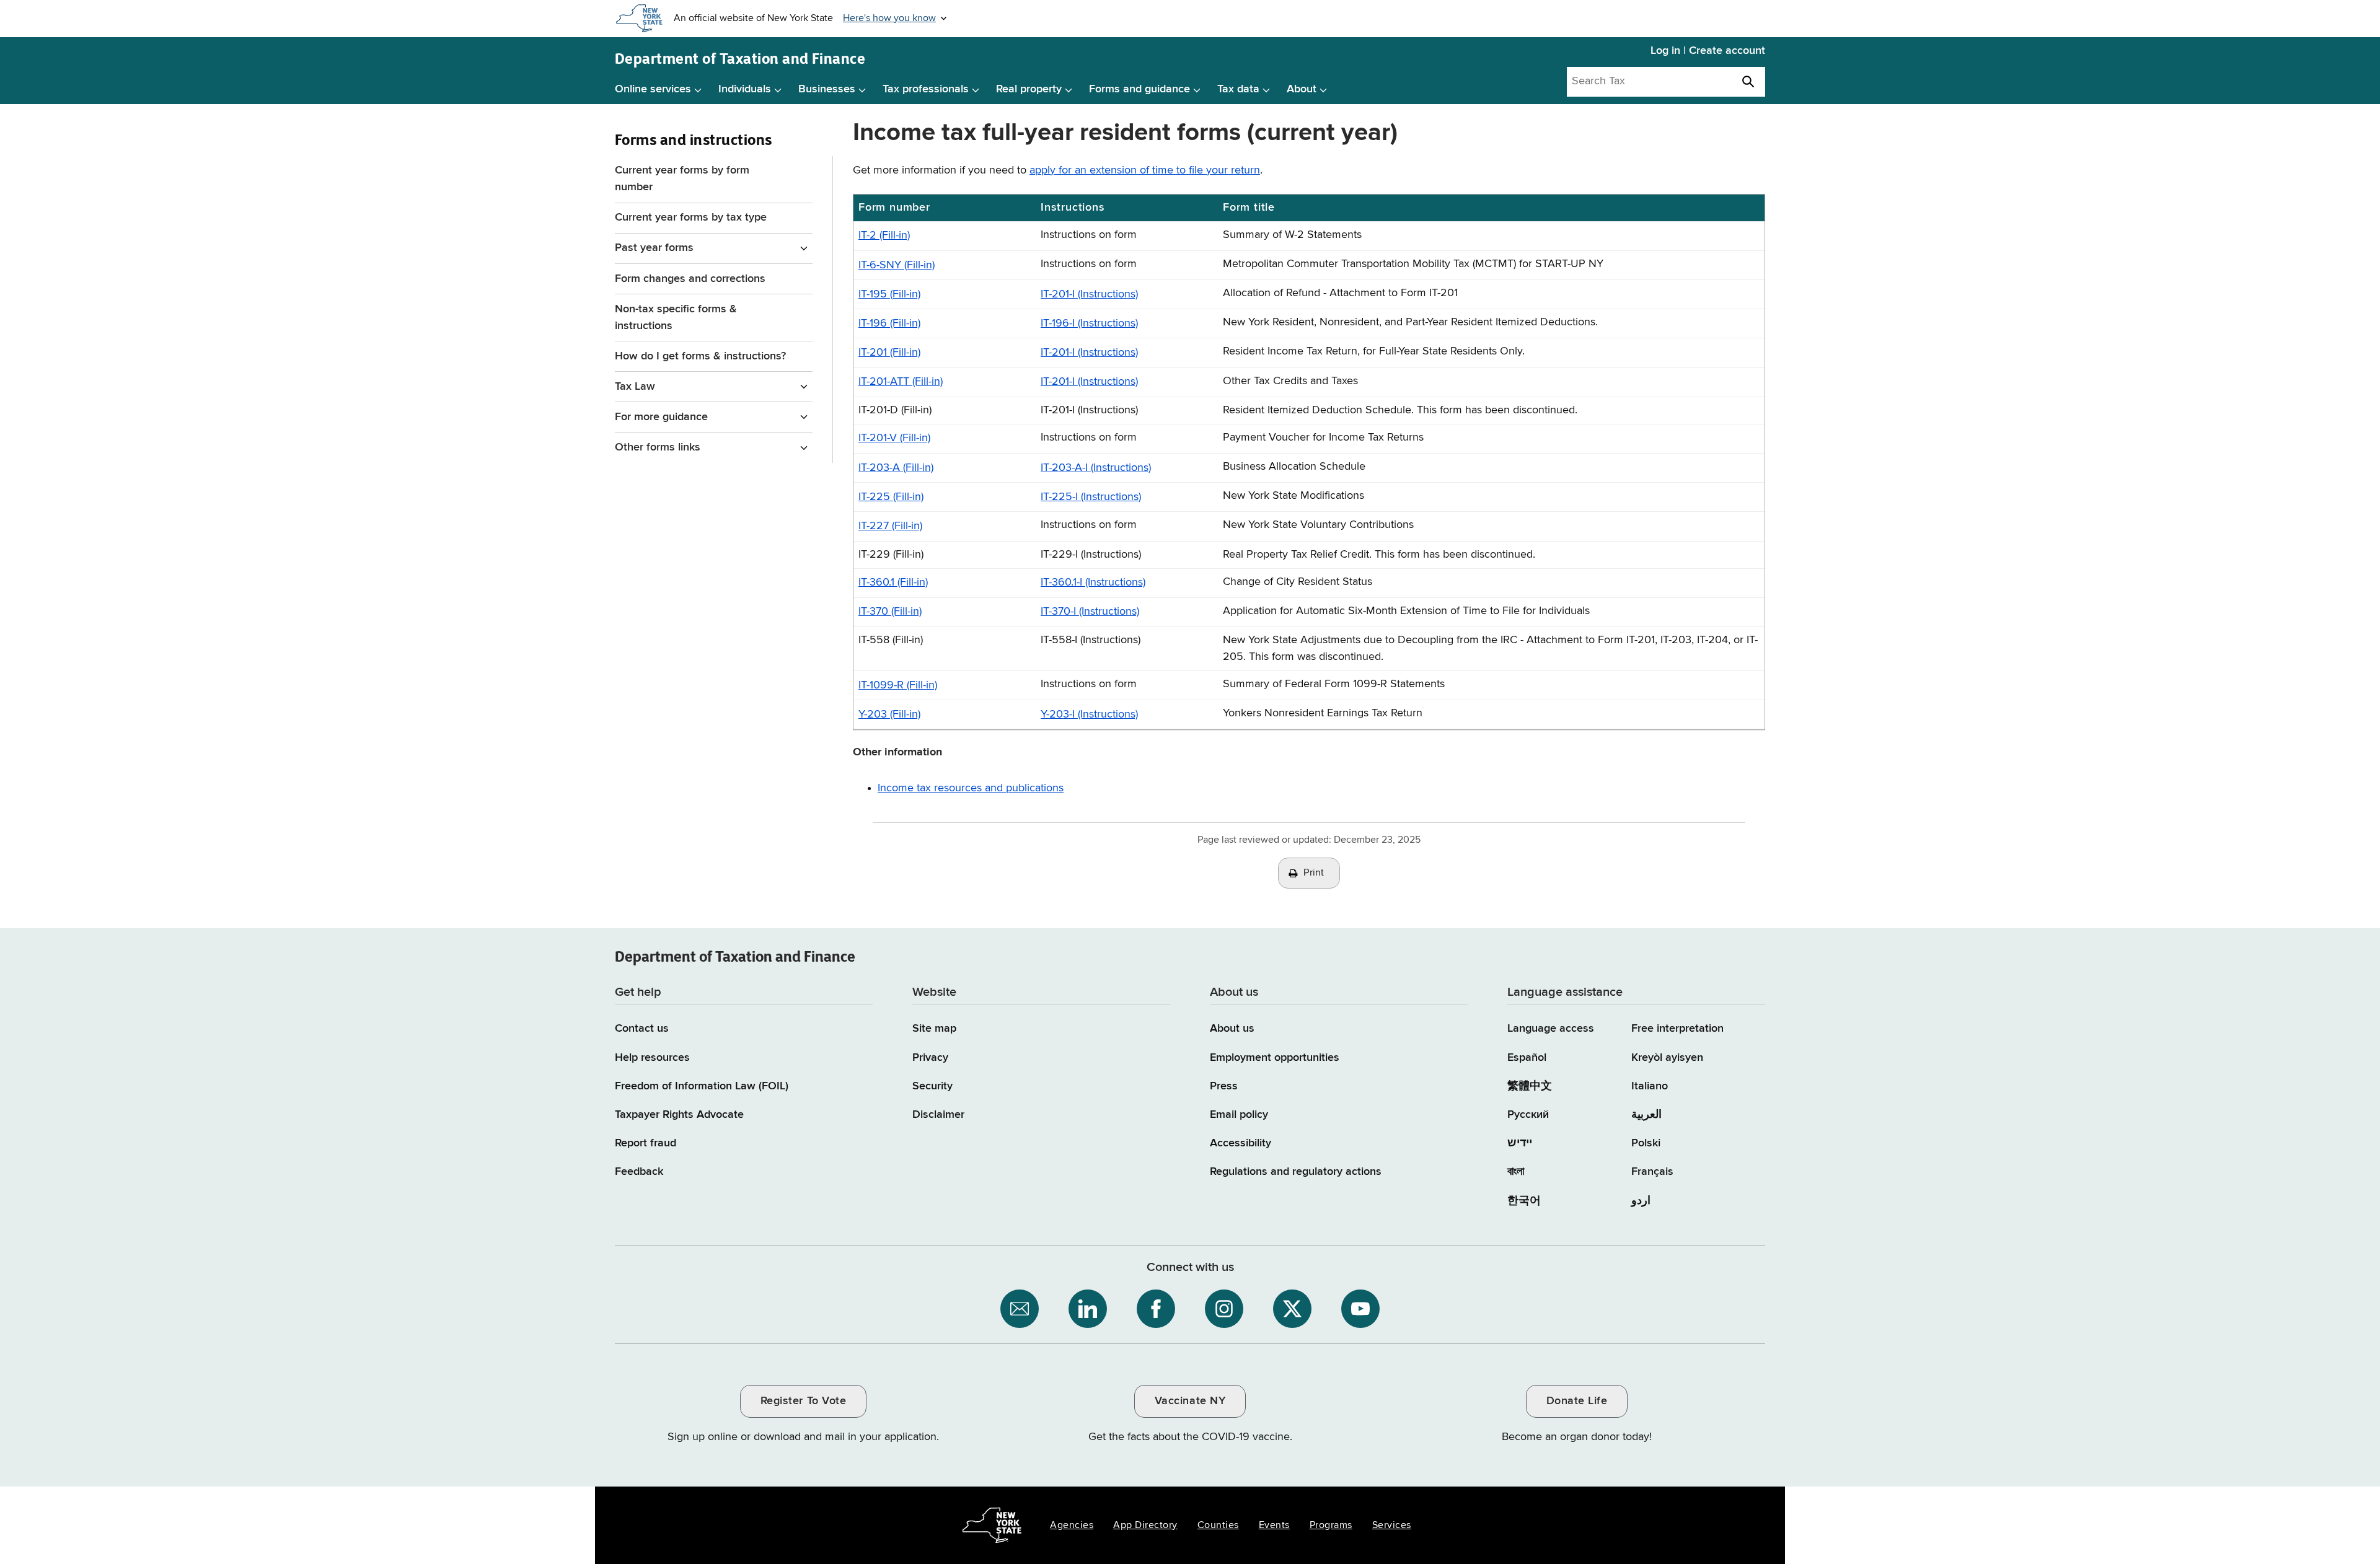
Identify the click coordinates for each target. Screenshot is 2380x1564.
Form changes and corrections (690, 279)
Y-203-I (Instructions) (1089, 714)
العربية (1646, 1115)
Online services (653, 89)
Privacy (930, 1058)
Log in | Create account (1708, 51)
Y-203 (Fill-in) (889, 714)
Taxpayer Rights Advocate (679, 1115)
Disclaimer (938, 1115)
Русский (1528, 1115)
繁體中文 (1530, 1086)
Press (1224, 1086)
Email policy (1239, 1115)
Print (1314, 873)
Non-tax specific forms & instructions (676, 318)
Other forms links (658, 447)
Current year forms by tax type (691, 217)
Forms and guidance (1139, 89)
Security (932, 1086)
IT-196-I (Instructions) (1089, 323)
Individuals (745, 89)
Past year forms (654, 248)
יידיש (1520, 1143)
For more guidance (661, 417)
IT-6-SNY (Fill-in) (897, 265)
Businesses (827, 89)
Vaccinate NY (1190, 1401)
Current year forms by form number (682, 179)
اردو (1641, 1201)
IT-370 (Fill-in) (890, 612)
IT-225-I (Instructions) (1091, 497)
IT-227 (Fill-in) (890, 526)
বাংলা (1516, 1172)
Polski (1646, 1143)
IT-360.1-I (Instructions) (1093, 582)
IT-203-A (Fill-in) (896, 468)
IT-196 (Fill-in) (889, 323)
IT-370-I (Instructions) (1090, 612)
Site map (934, 1029)
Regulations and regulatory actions (1296, 1172)
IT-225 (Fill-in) (891, 497)
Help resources (652, 1058)
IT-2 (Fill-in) (884, 235)
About (1302, 89)
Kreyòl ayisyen (1667, 1058)
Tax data (1238, 89)
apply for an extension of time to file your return (1145, 170)
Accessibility (1241, 1143)
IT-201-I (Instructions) (1089, 294)
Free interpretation (1677, 1029)
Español (1527, 1058)
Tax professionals (926, 89)
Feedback (639, 1172)
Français (1652, 1172)
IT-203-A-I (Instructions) (1096, 468)
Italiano (1650, 1086)
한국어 (1524, 1201)
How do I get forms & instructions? (700, 356)
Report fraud (646, 1143)
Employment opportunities (1275, 1058)
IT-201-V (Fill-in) (894, 438)
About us (1232, 1029)
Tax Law (635, 387)
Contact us (642, 1029)
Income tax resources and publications (971, 788)
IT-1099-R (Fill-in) (898, 685)
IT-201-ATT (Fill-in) (901, 382)
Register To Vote (803, 1401)
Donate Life (1577, 1401)
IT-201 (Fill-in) (889, 353)
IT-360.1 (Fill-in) (893, 582)
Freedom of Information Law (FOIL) (702, 1086)
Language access (1551, 1029)
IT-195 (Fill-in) (889, 294)
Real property (1029, 89)
